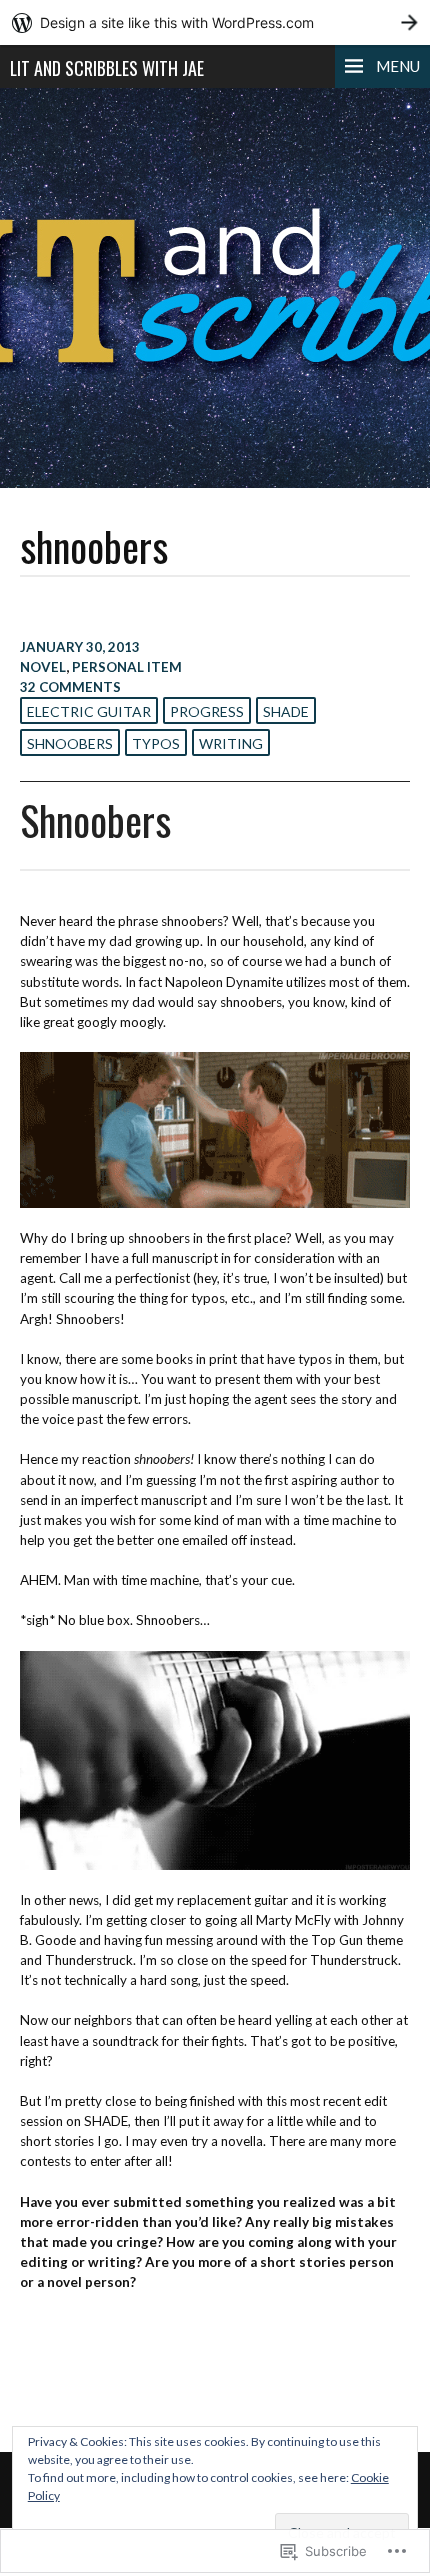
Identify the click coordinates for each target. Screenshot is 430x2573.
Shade (286, 711)
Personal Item (127, 667)
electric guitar (89, 711)
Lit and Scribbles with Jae (107, 68)
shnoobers (70, 743)
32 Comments (70, 687)
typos (156, 743)
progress (207, 711)
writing (231, 743)
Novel (43, 667)
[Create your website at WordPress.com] (215, 22)
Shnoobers (95, 820)
